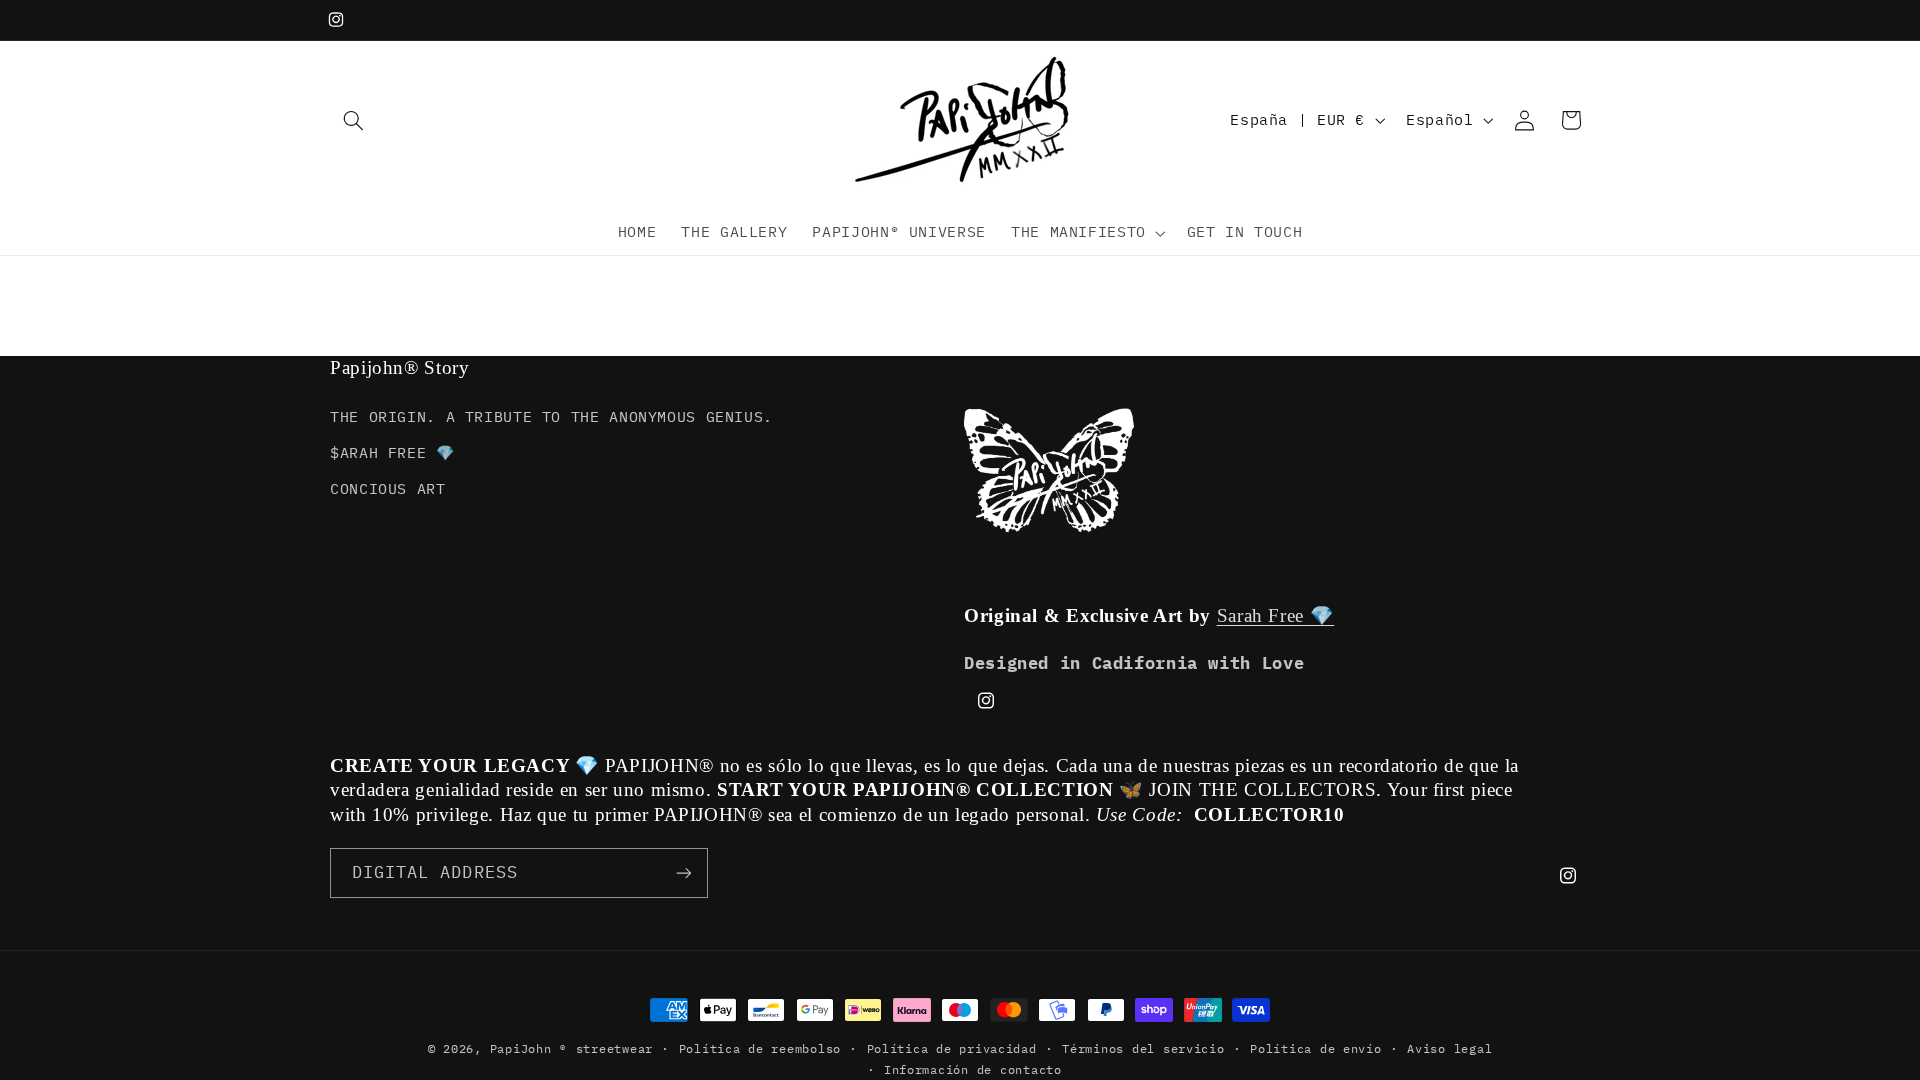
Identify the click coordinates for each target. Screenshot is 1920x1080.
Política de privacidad (952, 1048)
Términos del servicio (1143, 1048)
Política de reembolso (760, 1048)
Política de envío (1316, 1048)
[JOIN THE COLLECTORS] (684, 872)
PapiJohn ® (528, 1048)
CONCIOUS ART (388, 488)
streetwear (614, 1048)
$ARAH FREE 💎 (392, 452)
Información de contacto (973, 1069)
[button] (353, 120)
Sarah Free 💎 (1276, 615)
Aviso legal (1449, 1048)
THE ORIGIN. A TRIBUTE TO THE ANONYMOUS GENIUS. (551, 416)
